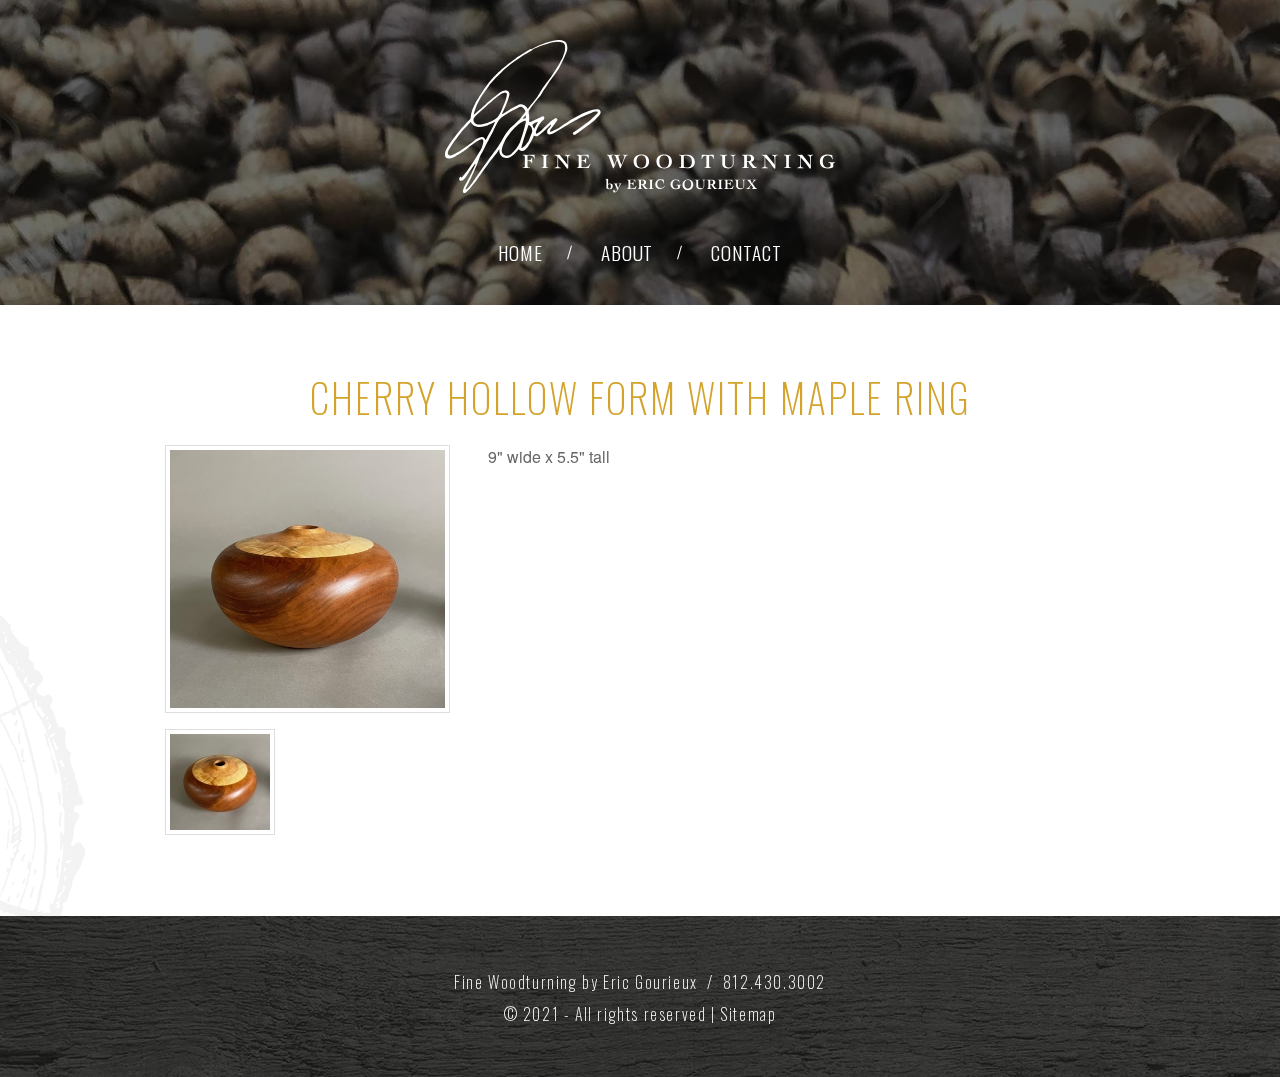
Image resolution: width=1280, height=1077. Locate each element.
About (627, 252)
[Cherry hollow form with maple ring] (307, 579)
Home (520, 252)
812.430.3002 (774, 982)
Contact (746, 252)
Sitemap (748, 1014)
